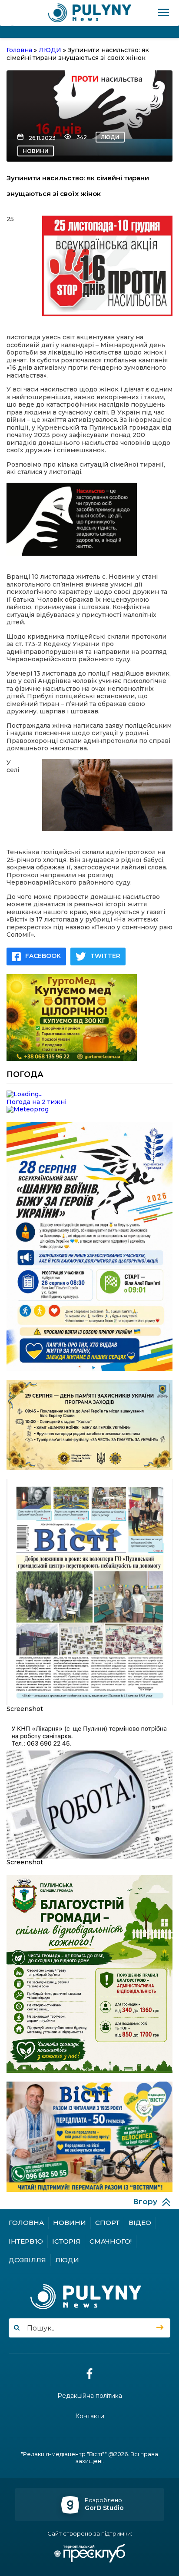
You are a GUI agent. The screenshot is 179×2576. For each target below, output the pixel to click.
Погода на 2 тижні (36, 1102)
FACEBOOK (43, 956)
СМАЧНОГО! (111, 2241)
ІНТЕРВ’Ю (26, 2241)
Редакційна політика (90, 2396)
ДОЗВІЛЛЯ (27, 2260)
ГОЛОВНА (26, 2223)
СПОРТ (107, 2223)
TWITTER (105, 956)
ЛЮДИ (110, 137)
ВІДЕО (140, 2223)
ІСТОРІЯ (66, 2241)
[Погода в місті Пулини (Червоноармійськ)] (89, 1094)
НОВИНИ (36, 151)
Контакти (90, 2416)
